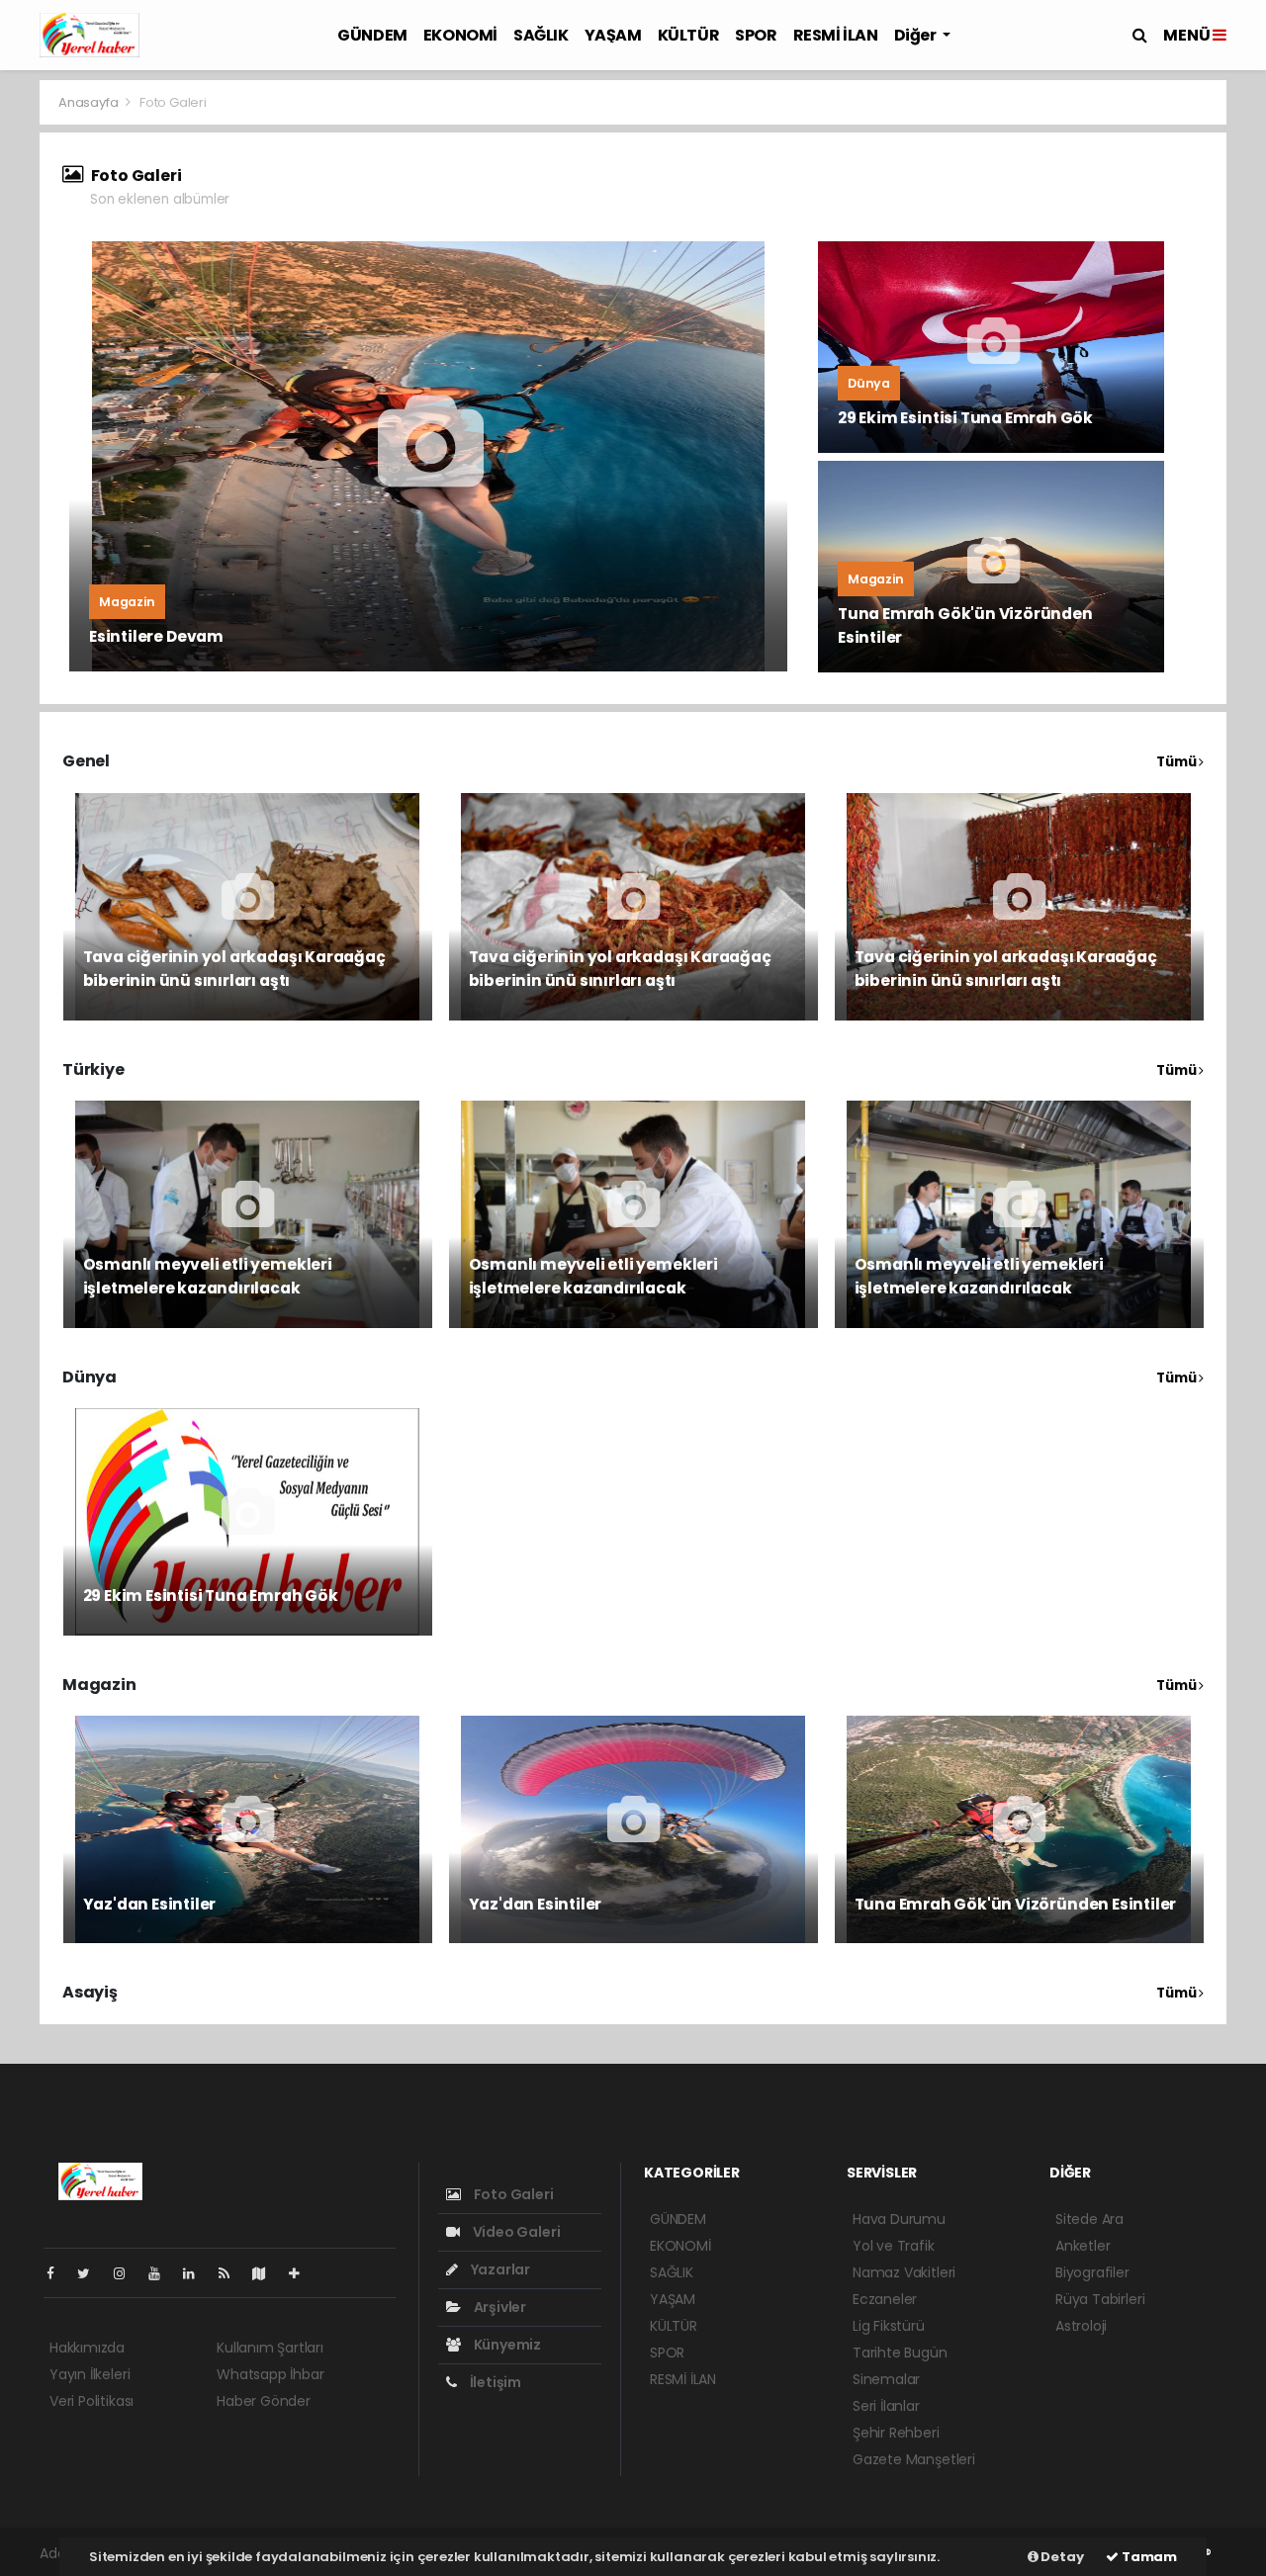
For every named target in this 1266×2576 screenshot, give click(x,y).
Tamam (1148, 2557)
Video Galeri (515, 2232)
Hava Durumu (899, 2219)
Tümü (1177, 762)
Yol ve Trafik (894, 2246)
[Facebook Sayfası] (58, 2273)
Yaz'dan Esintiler (150, 1904)
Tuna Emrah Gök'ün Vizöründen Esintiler (1016, 1904)
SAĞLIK (541, 35)
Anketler (1083, 2246)
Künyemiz (506, 2345)
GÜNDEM (372, 35)
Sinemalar (886, 2379)
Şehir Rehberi (896, 2433)
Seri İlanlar (886, 2406)
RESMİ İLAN (836, 35)
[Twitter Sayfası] (91, 2273)
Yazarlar (499, 2269)
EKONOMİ (460, 35)
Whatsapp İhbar (270, 2374)
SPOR (756, 35)
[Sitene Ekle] (302, 2273)
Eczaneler (885, 2299)
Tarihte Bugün (900, 2353)
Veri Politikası (91, 2401)
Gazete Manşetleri (914, 2459)
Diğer (917, 35)
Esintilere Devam (156, 636)
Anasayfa (90, 102)
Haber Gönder (264, 2401)
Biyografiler (1092, 2272)
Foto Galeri (512, 2194)
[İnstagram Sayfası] (128, 2273)
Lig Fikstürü (889, 2326)
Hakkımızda (87, 2348)
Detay (1061, 2557)
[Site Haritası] (267, 2273)
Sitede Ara (1089, 2219)
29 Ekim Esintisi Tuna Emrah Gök (965, 418)
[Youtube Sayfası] (162, 2273)
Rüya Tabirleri (1100, 2299)
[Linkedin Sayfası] (197, 2273)
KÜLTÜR (689, 35)
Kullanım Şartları (270, 2348)
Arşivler (498, 2307)
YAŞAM (613, 35)
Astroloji (1081, 2326)
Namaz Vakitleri (904, 2272)
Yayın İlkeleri (90, 2374)
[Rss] (232, 2273)
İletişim (494, 2382)
